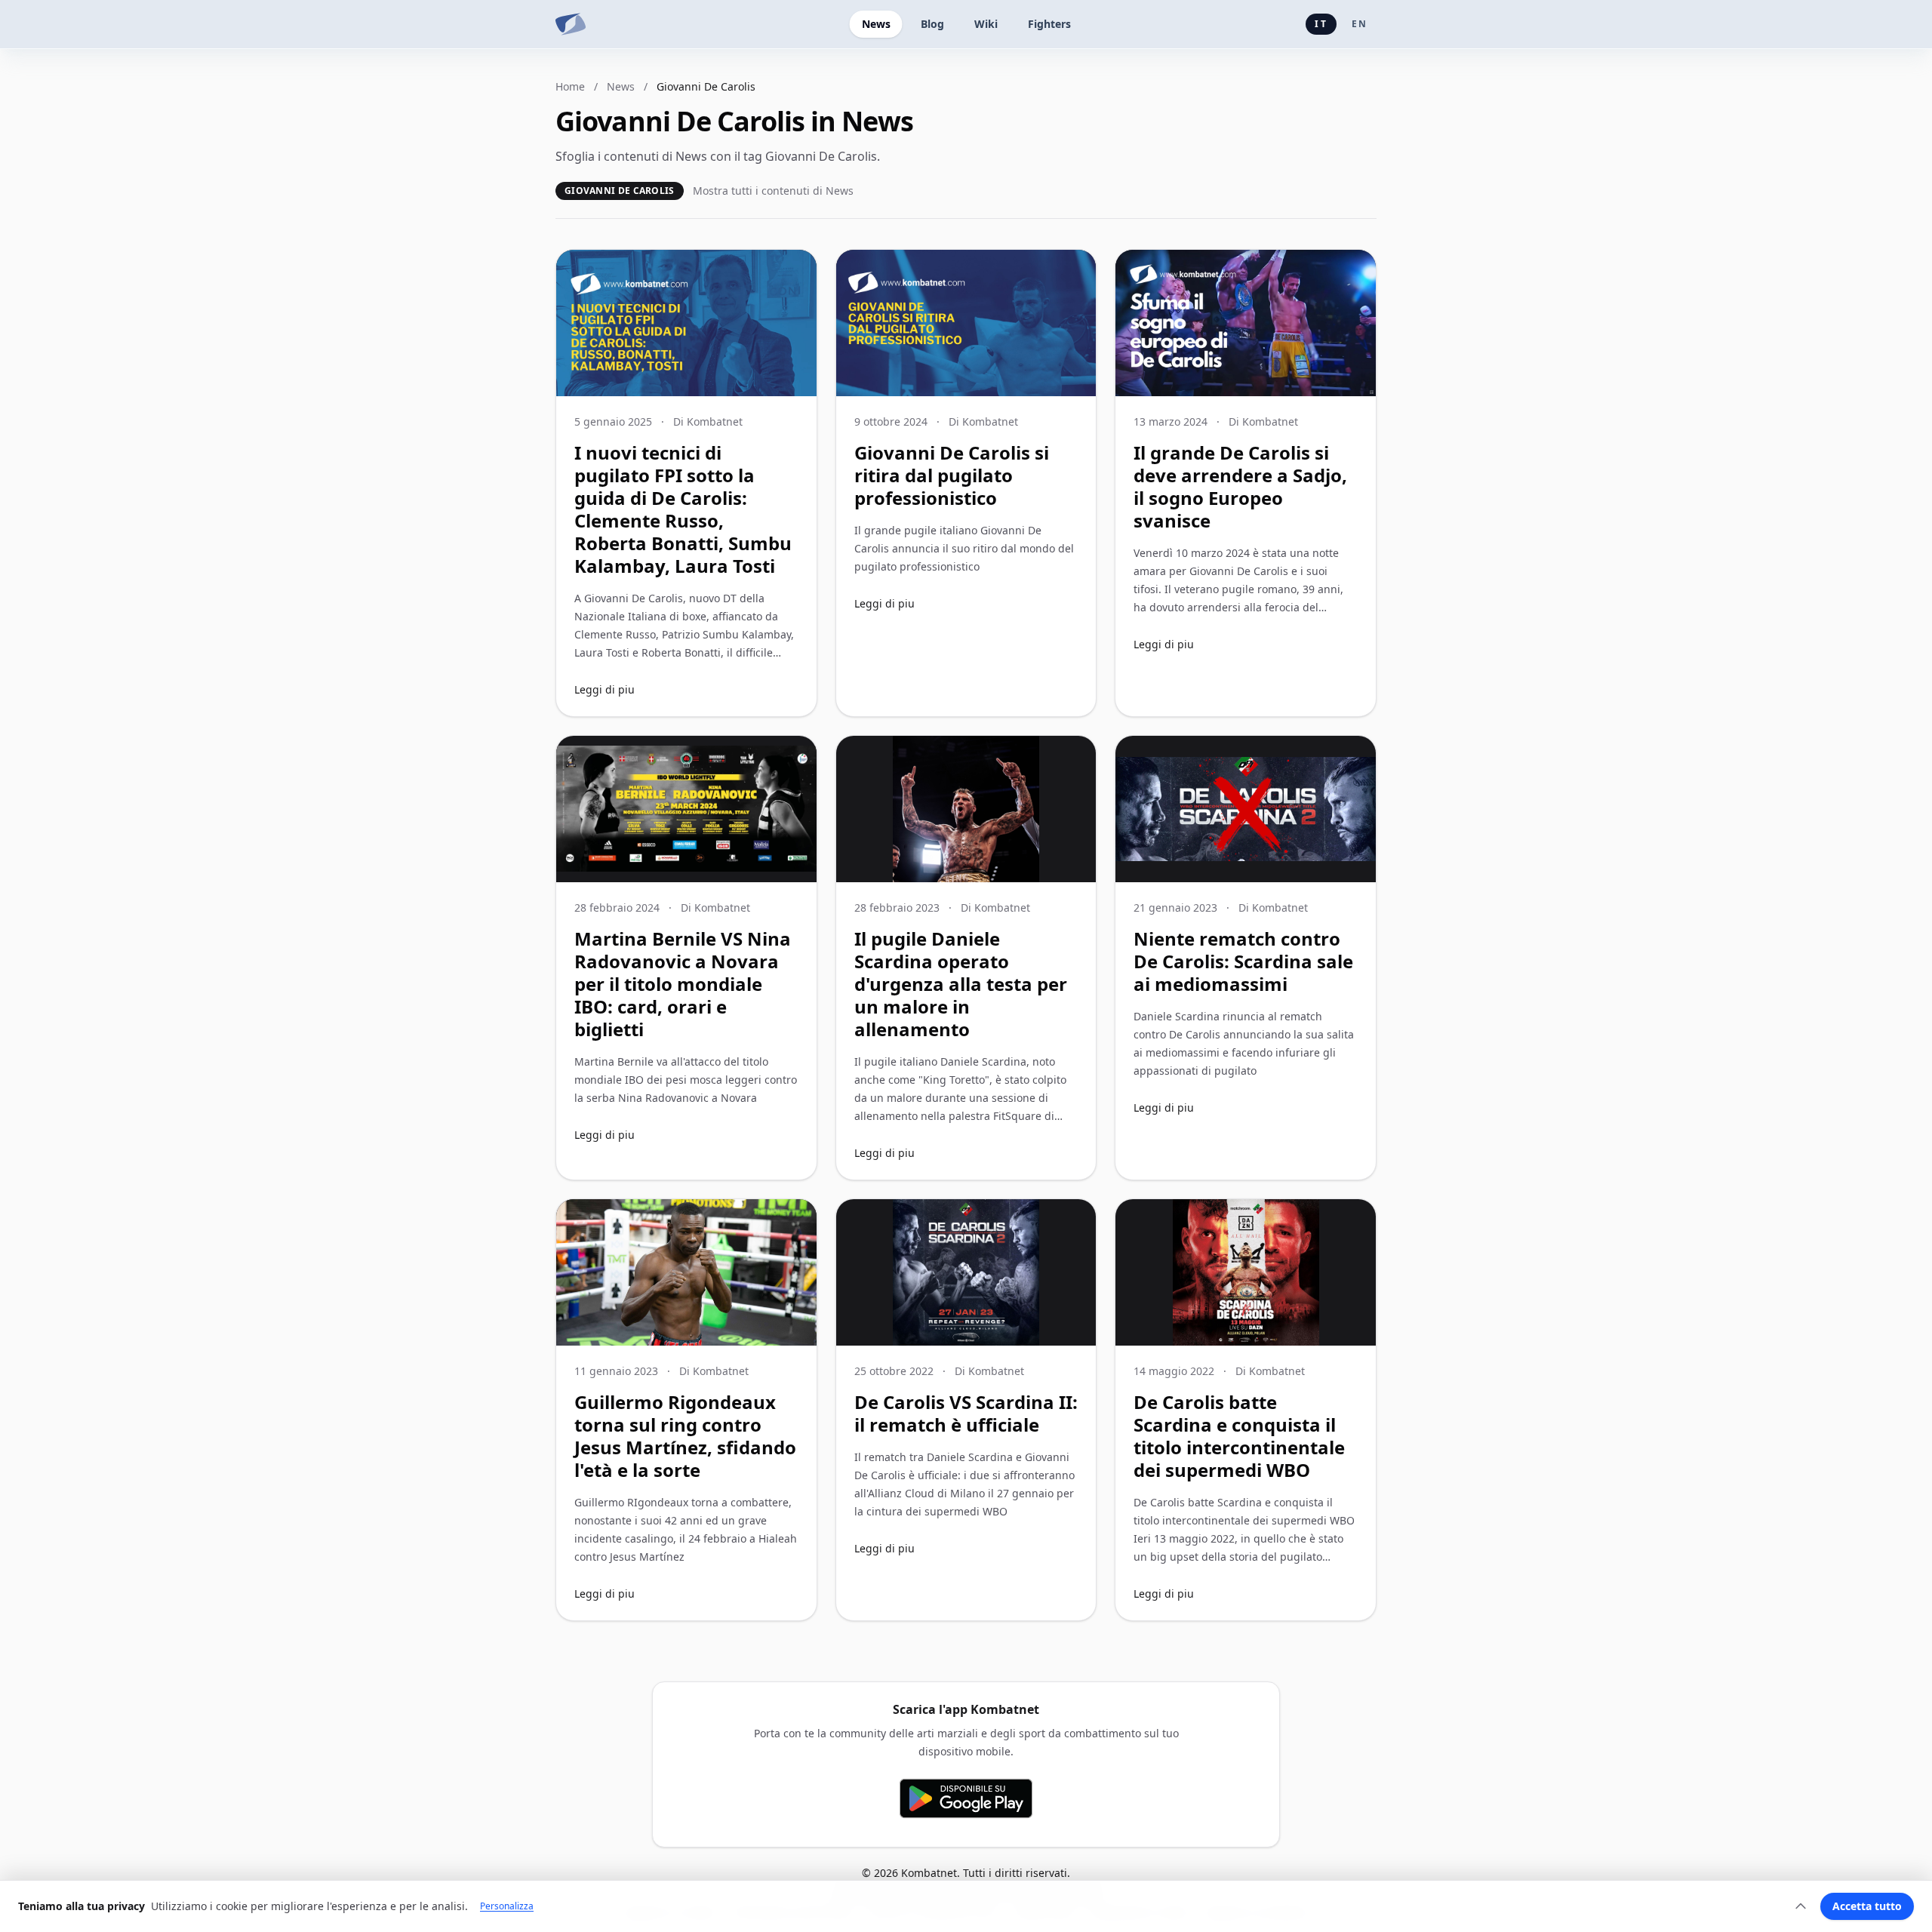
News (876, 24)
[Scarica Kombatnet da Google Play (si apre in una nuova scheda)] (966, 1798)
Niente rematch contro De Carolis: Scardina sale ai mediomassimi (1243, 961)
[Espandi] (1801, 1906)
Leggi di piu (605, 689)
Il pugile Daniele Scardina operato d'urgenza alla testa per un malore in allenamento (961, 984)
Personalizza (507, 1906)
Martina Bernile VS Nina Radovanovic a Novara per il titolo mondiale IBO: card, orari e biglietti (683, 984)
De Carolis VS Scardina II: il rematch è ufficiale (966, 1413)
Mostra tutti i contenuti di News (773, 191)
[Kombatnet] (571, 24)
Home (570, 86)
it (1321, 24)
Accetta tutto (1867, 1906)
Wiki (986, 24)
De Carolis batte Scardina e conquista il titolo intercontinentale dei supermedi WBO (1239, 1436)
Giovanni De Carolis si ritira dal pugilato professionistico (952, 475)
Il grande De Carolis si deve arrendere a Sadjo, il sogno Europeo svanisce (1240, 486)
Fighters (1049, 24)
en (1360, 24)
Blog (932, 24)
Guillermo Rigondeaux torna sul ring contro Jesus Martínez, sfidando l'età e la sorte (685, 1436)
